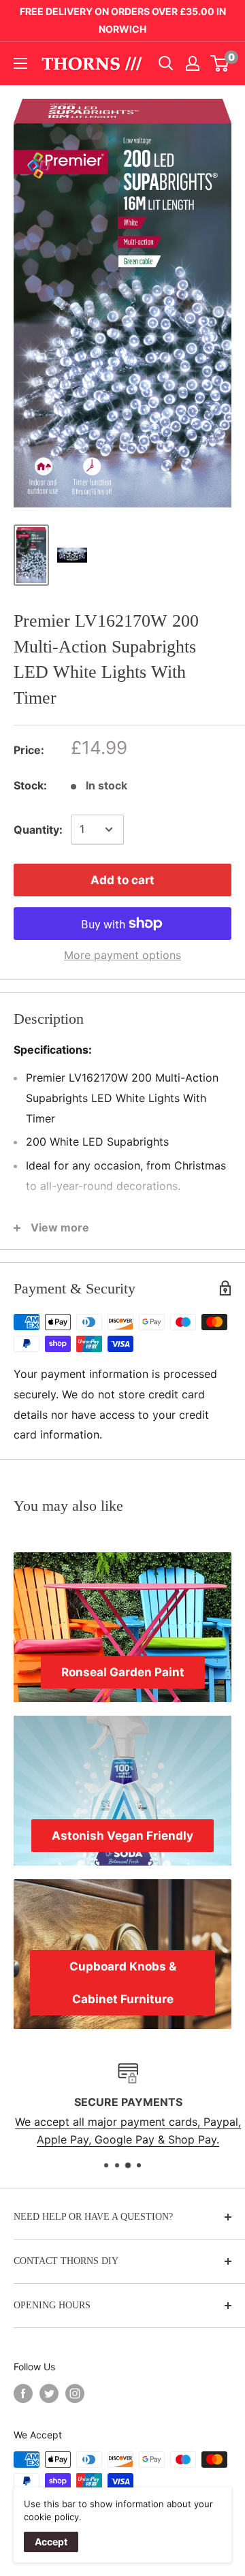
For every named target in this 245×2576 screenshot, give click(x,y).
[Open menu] (20, 63)
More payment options (122, 955)
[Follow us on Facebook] (23, 2393)
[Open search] (166, 63)
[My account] (193, 63)
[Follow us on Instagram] (75, 2393)
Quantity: (38, 830)
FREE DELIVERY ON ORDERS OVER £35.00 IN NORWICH (123, 20)
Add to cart (122, 880)
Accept (51, 2542)
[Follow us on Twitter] (49, 2393)
